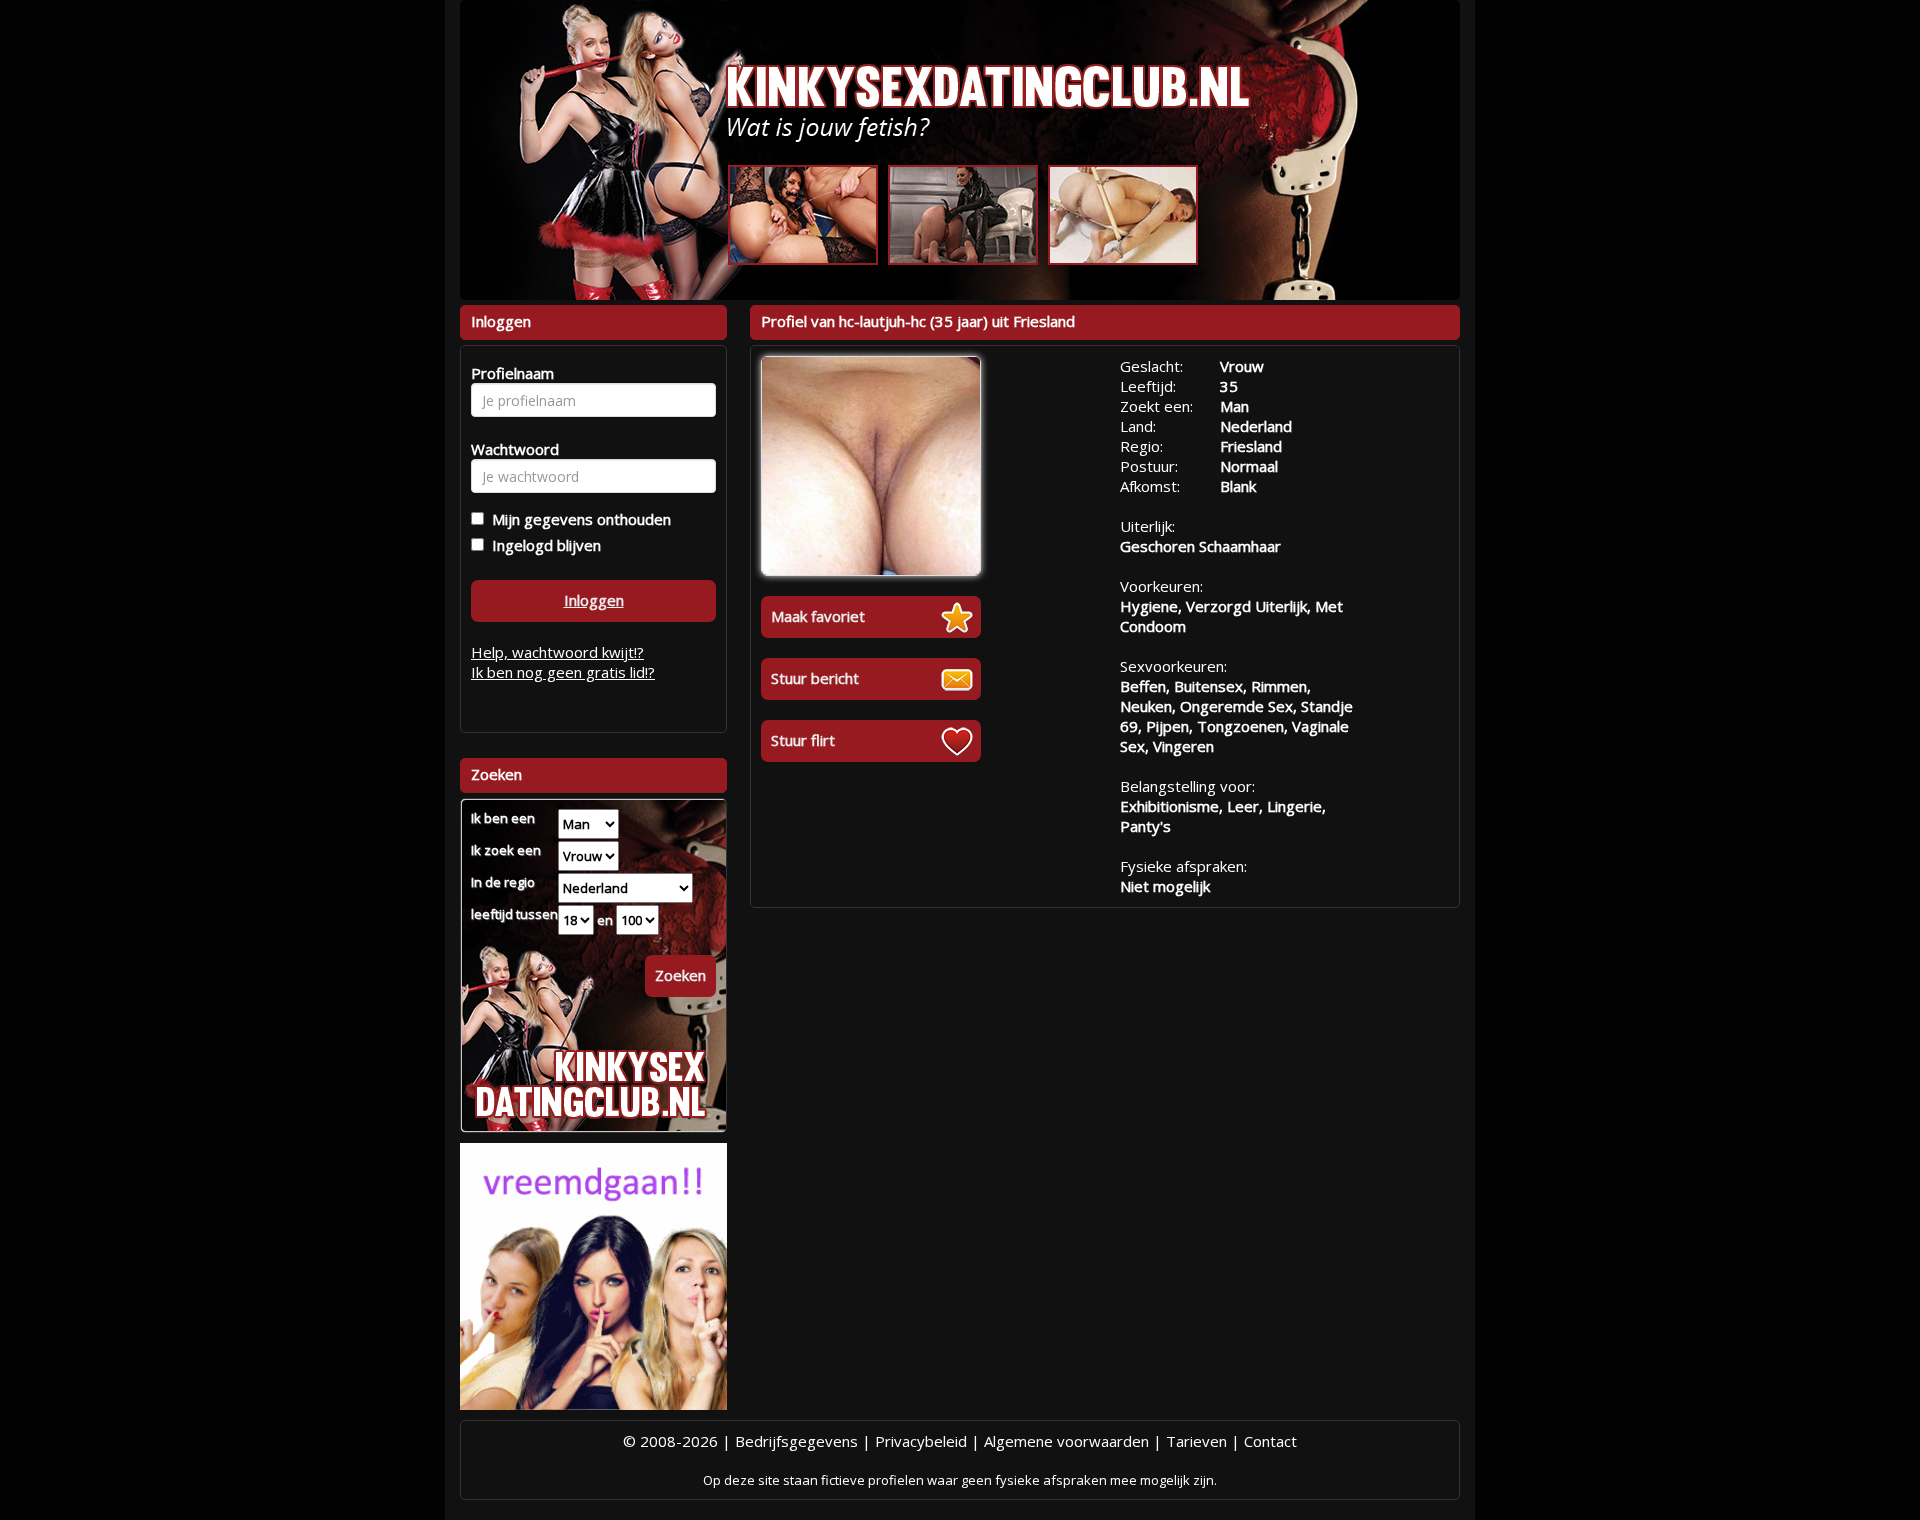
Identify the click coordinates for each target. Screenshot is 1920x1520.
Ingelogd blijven (542, 545)
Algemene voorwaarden (1066, 1441)
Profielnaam (509, 373)
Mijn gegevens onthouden (577, 519)
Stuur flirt (803, 740)
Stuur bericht (815, 678)
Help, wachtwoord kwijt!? (557, 652)
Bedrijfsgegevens (796, 1441)
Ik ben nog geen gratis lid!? (563, 672)
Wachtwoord (509, 449)
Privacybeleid (921, 1441)
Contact (1270, 1441)
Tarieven (1196, 1441)
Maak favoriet (818, 616)
